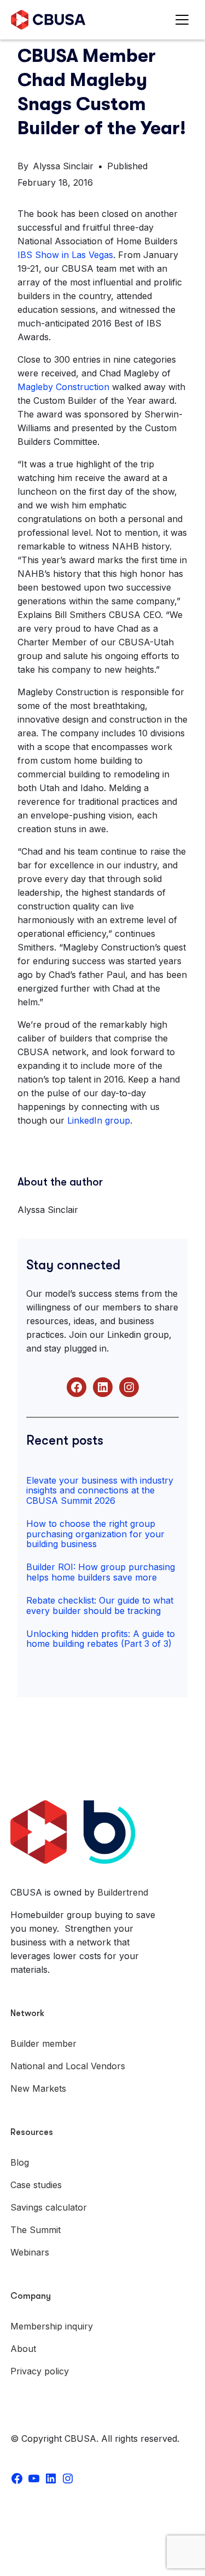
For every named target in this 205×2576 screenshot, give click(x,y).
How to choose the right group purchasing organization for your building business (95, 1534)
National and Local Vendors (68, 2066)
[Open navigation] (184, 20)
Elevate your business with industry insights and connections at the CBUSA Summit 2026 (100, 1490)
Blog (20, 2162)
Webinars (30, 2252)
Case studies (36, 2185)
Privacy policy (40, 2371)
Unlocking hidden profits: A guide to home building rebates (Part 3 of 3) (101, 1639)
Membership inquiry (52, 2326)
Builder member (43, 2043)
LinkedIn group (99, 1120)
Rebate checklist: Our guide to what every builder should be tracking (100, 1605)
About (23, 2349)
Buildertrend (123, 1892)
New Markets (38, 2088)
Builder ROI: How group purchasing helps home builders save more (101, 1572)
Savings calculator (49, 2207)
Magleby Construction (63, 387)
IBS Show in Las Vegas (65, 255)
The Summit (36, 2230)
